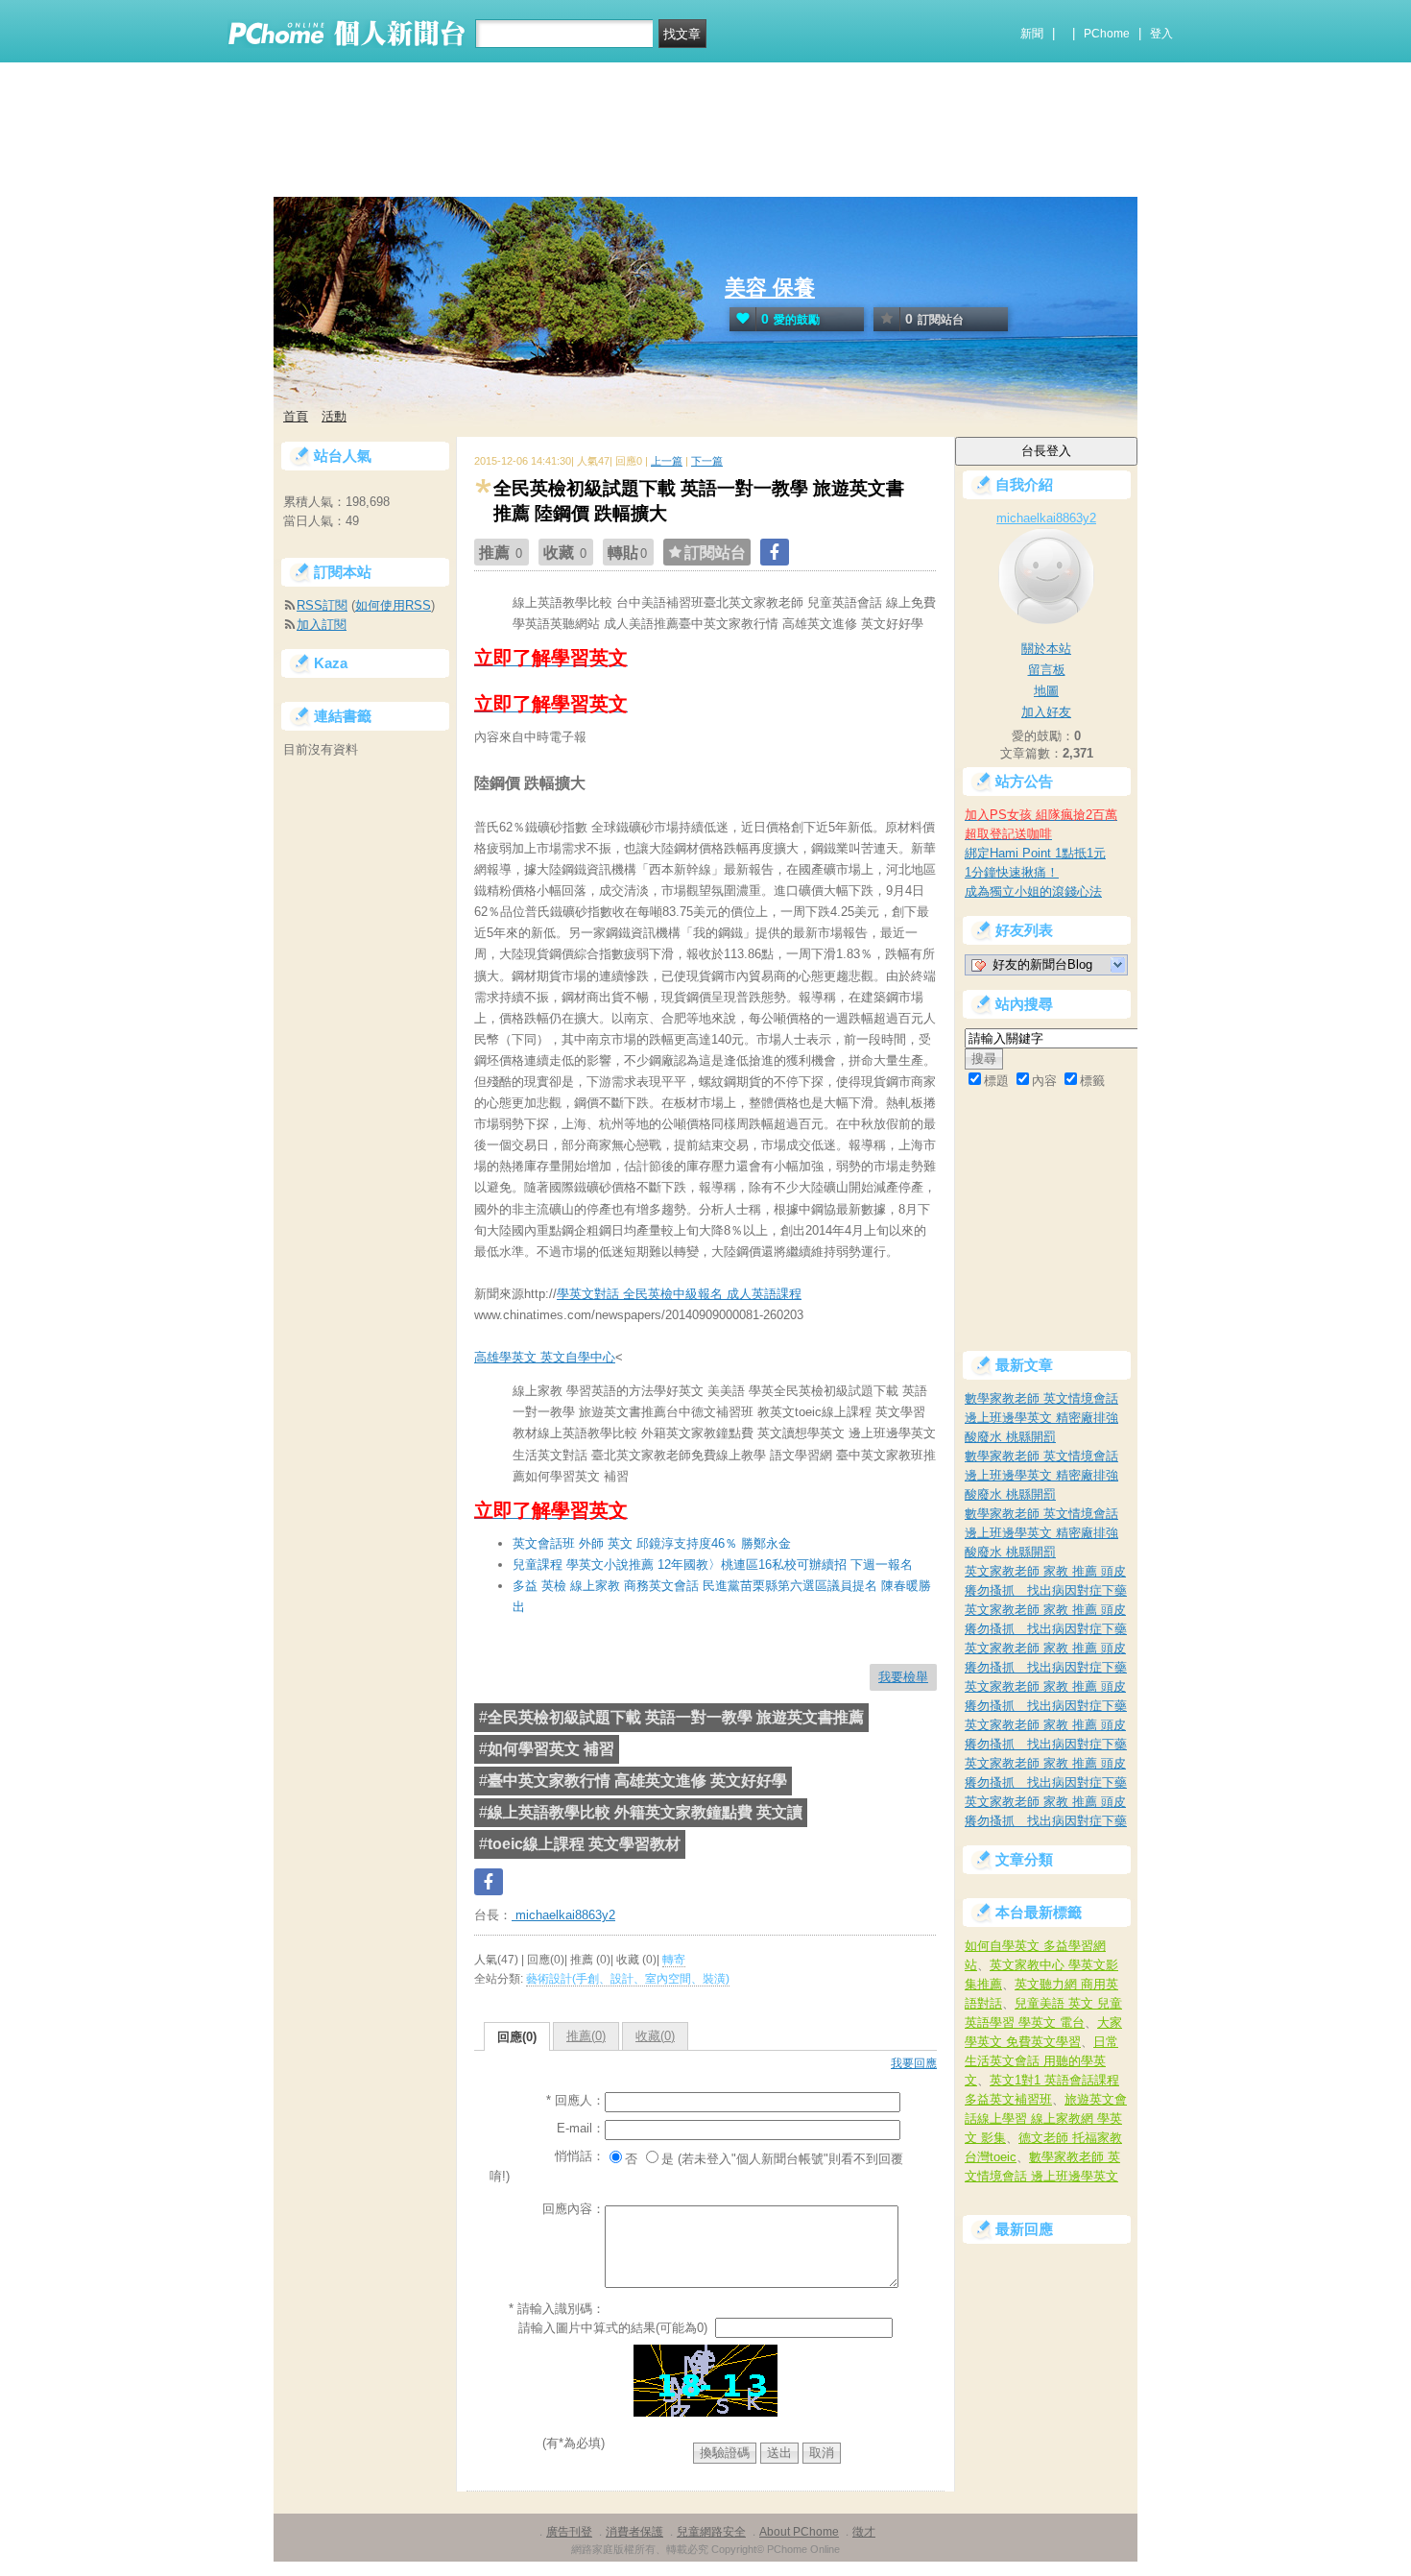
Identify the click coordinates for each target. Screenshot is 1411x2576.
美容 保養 (770, 288)
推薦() (586, 2036)
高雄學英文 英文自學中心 (545, 1357)
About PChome (799, 2532)
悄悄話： (580, 2156)
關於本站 (1046, 649)
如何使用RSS (393, 605)
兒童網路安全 (711, 2532)
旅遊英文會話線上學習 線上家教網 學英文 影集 (1046, 2119)
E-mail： (581, 2128)
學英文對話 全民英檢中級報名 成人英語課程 (679, 1294)
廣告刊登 (569, 2532)
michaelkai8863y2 (563, 1915)
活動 (334, 416)
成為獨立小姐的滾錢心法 (1033, 891)
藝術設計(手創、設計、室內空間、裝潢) (628, 1979)
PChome (1107, 34)
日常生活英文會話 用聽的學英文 (1041, 2061)
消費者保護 (634, 2532)
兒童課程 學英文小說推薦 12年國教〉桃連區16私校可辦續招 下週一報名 (713, 1565)
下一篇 (707, 461)
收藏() (655, 2036)
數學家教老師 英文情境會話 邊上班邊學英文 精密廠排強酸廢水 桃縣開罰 (1041, 1418)
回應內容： (574, 2209)
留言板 (1047, 670)
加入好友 (1046, 712)
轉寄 (674, 1960)
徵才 (864, 2532)
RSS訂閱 (322, 605)
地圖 (1046, 691)
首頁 (296, 416)
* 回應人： (575, 2100)
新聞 (1032, 34)
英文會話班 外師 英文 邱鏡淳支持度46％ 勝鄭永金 (652, 1543)
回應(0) (517, 2037)
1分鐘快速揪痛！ (1012, 872)
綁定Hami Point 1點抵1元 (1035, 853)
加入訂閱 (322, 625)
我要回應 (914, 2063)
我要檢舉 (903, 1677)
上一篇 (667, 461)
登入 (1161, 34)
